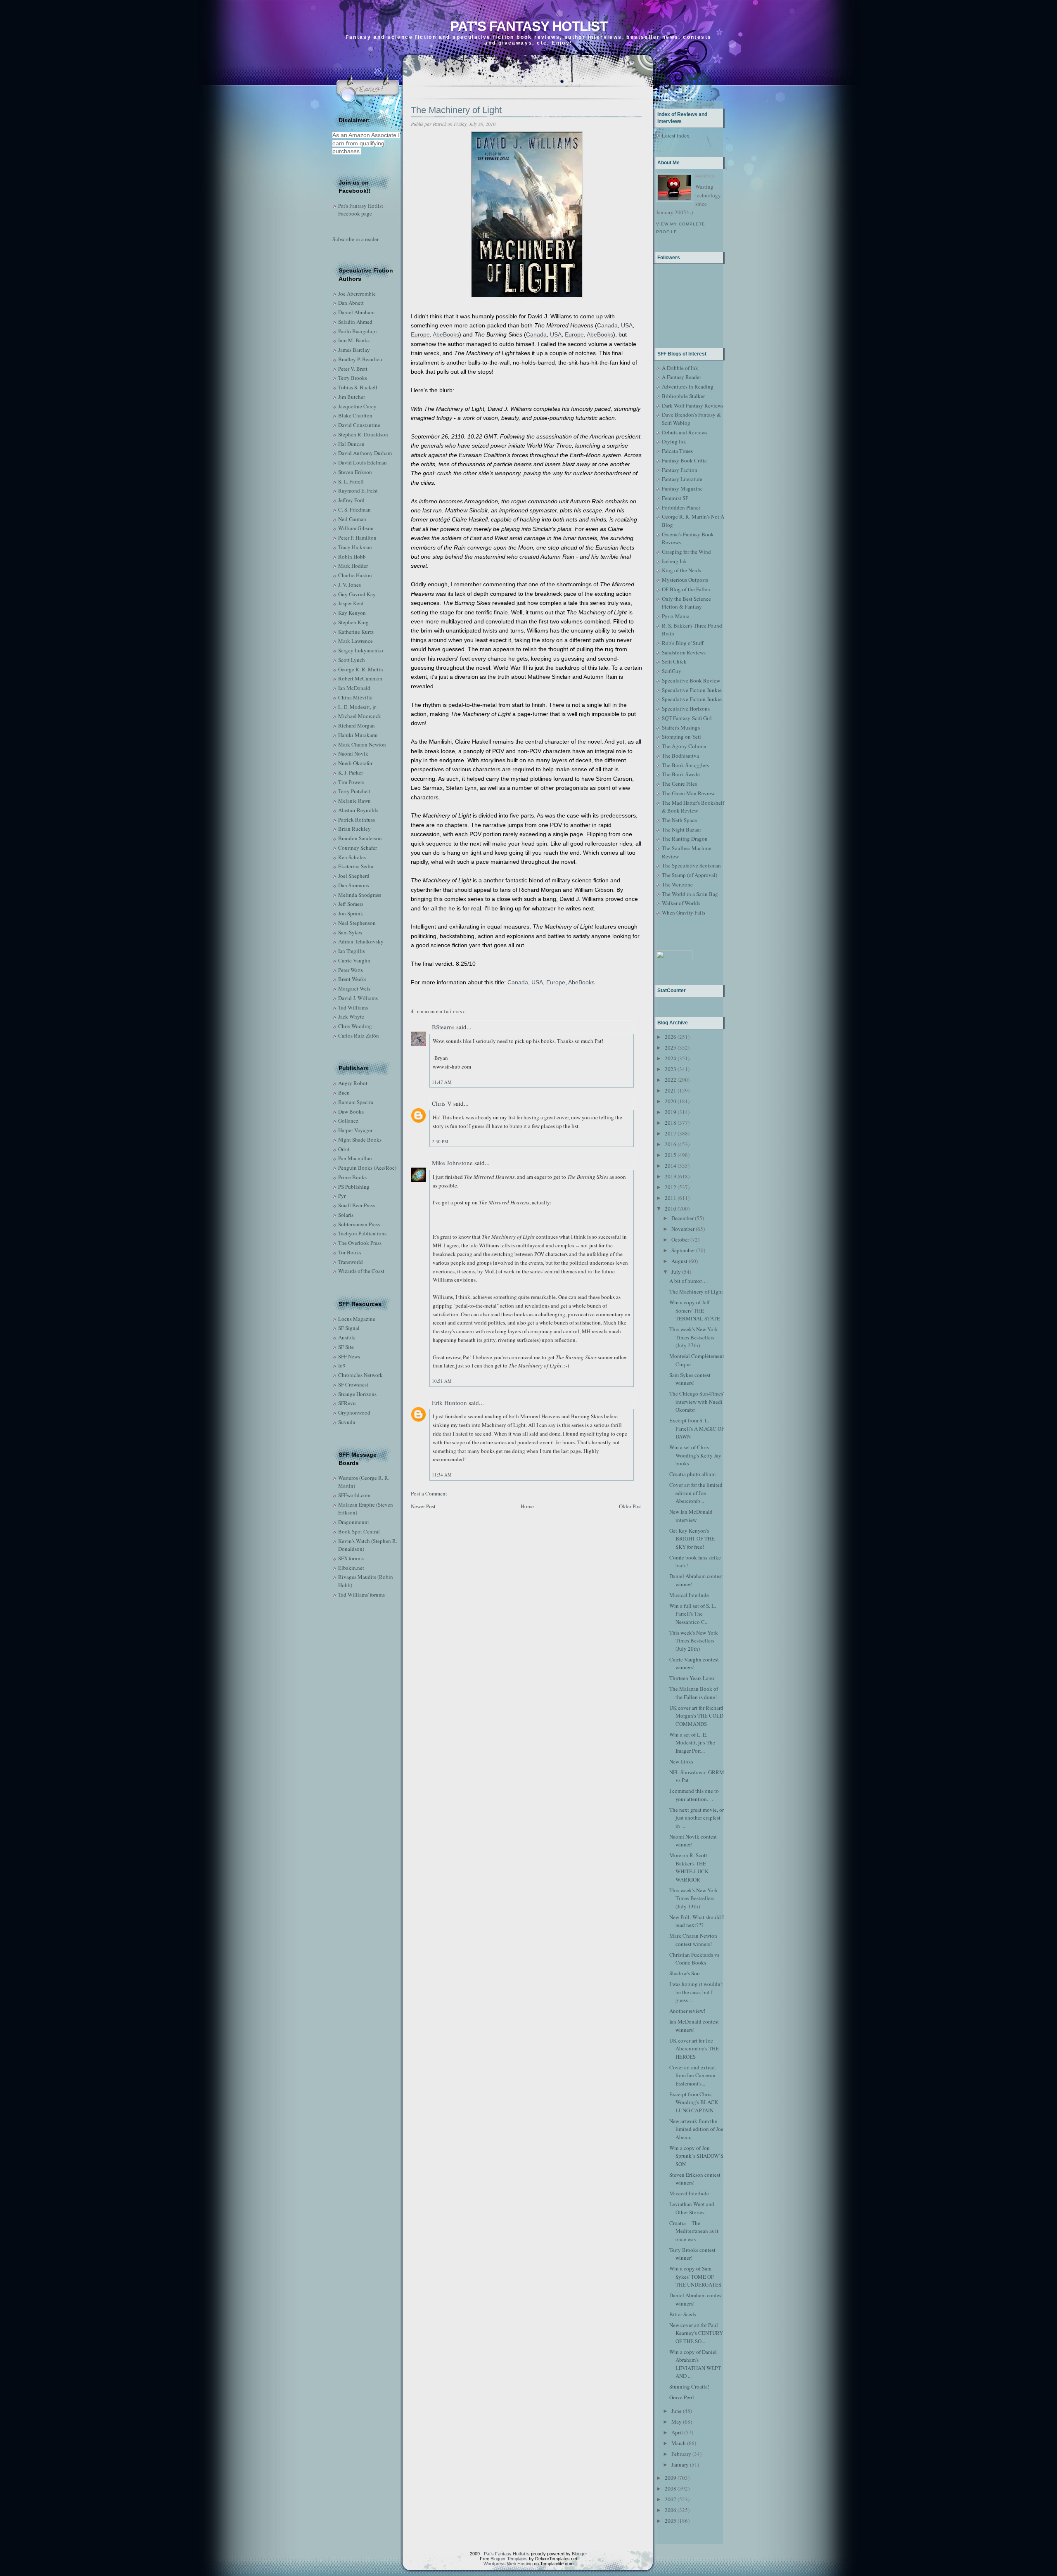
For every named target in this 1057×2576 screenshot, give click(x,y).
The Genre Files (679, 784)
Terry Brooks (353, 378)
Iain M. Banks (354, 340)
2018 (671, 1123)
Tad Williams (353, 1007)
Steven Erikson (355, 472)
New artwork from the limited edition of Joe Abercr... (696, 2129)
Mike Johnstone (452, 1163)
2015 (671, 1155)
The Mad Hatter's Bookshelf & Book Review (693, 807)
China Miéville (355, 697)
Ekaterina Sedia (356, 866)
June (677, 2411)
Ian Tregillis (352, 951)
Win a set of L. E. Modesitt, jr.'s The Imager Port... (692, 1743)
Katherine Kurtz (356, 632)
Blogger (579, 2554)
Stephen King (353, 622)
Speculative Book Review (691, 680)
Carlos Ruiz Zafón (359, 1036)
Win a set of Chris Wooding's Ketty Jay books (695, 1455)
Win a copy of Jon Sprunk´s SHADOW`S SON (696, 2156)
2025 (671, 1047)
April (677, 2432)
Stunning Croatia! (689, 2386)
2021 (671, 1090)
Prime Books (352, 1177)
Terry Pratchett (354, 791)
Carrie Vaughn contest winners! (694, 1664)
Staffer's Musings (681, 728)
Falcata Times (677, 451)
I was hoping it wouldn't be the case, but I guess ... (696, 1992)
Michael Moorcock (360, 716)
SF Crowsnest (353, 1384)
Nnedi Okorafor (355, 763)
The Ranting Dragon (685, 839)
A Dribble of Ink (680, 368)
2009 (671, 2478)
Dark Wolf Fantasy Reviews (693, 405)
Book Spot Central (359, 1531)
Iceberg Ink (674, 561)
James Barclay (354, 350)
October (680, 1239)
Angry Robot (353, 1083)
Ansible (347, 1337)
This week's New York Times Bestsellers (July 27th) (694, 1337)
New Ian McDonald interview (691, 1516)
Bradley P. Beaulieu (360, 359)
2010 (671, 1209)
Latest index (676, 135)
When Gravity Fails (684, 912)
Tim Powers (351, 782)
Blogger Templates (509, 2559)
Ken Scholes (352, 857)
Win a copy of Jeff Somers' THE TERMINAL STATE (695, 1310)
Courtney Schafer (358, 848)
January (680, 2465)
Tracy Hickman (355, 547)
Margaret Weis (354, 988)
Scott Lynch (352, 660)
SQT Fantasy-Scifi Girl (687, 718)
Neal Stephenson (357, 923)
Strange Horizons (357, 1394)
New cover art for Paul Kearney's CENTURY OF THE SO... (696, 2333)
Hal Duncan (351, 444)
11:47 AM (442, 1082)
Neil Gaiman (352, 519)
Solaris (346, 1215)
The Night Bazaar (681, 829)
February (681, 2454)
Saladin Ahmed (355, 322)
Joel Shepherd (354, 876)
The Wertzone (677, 884)
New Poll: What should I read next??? (697, 1921)
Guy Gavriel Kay (357, 594)
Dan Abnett (351, 303)
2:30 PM (440, 1141)
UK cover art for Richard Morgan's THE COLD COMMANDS (696, 1716)
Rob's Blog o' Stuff (683, 643)
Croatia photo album (692, 1474)
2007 (671, 2499)
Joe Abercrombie (357, 294)
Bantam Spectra (356, 1102)
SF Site (346, 1347)
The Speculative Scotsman (691, 865)
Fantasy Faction (680, 470)
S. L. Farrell (351, 481)
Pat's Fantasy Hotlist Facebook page (361, 210)
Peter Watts (351, 970)
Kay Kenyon (352, 613)
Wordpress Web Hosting (508, 2564)
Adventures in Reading (688, 386)
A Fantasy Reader (681, 377)
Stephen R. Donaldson (363, 434)
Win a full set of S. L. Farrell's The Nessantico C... (693, 1614)
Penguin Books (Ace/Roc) (367, 1168)
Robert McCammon (360, 678)
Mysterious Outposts (685, 580)
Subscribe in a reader (355, 239)
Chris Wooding (355, 1026)
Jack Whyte (351, 1017)
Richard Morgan (357, 725)
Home (527, 1506)
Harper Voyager (355, 1130)
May (677, 2422)
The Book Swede (681, 774)
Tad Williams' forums (361, 1595)
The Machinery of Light (456, 110)
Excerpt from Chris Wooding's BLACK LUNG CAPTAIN (694, 2102)
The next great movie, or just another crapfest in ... (697, 1818)
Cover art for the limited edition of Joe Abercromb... (696, 1493)
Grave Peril (682, 2397)
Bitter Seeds (683, 2314)
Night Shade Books (360, 1140)
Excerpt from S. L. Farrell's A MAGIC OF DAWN (697, 1428)
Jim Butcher (352, 397)
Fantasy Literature (682, 479)
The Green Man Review (688, 793)
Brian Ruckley (354, 829)
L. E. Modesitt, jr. (357, 707)
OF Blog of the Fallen (686, 589)
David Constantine (359, 425)
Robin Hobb (352, 557)
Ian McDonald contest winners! (694, 2026)
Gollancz (348, 1121)
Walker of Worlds (681, 903)
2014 (671, 1166)
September (683, 1250)
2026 (671, 1037)
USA (627, 325)
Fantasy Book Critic (684, 460)
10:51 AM (442, 1381)
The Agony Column (684, 746)
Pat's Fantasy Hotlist (529, 26)
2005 (671, 2521)
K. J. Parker (351, 773)
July (676, 1272)
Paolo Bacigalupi (358, 331)
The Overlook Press (360, 1243)
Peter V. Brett (353, 369)
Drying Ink (674, 441)
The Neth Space (679, 820)
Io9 (342, 1365)
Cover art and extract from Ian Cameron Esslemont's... (693, 2075)
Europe (420, 334)
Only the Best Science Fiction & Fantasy (686, 603)
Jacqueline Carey (357, 406)
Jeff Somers (351, 904)
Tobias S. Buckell (358, 387)
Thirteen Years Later (692, 1678)
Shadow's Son (685, 1973)
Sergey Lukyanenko (361, 650)
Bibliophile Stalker (683, 396)
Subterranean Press (359, 1224)
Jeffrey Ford (351, 500)
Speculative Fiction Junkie (692, 690)
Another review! (687, 2011)
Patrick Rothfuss (357, 820)
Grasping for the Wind (686, 552)
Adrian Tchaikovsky (361, 941)
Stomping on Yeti (681, 737)
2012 (671, 1187)
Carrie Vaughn (354, 960)
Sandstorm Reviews (684, 652)
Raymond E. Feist (358, 491)
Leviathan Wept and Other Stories (692, 2208)
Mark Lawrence (355, 641)
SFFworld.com (354, 1495)
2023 (671, 1069)
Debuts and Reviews (685, 432)
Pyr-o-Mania (676, 616)
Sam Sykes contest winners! (690, 1379)
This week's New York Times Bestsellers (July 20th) (694, 1641)
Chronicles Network (360, 1375)
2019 (671, 1112)
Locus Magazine (357, 1319)
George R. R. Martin (361, 669)
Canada (607, 325)
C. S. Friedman (354, 510)
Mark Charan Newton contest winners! (693, 1940)
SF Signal (349, 1328)
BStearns (443, 1027)
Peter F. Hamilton (357, 538)
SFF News (349, 1356)
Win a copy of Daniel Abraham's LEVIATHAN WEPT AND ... (695, 2364)
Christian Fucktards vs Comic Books (694, 1959)
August (679, 1261)
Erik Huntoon (449, 1403)
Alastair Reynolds (358, 810)
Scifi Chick (674, 661)
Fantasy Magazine (682, 488)
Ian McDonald (354, 688)
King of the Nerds (681, 570)
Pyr (342, 1196)
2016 (671, 1144)
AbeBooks (446, 334)
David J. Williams (358, 998)
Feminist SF (675, 498)
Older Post (630, 1506)
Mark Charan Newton (362, 744)
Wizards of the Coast (361, 1271)
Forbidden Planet (681, 507)
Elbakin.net (351, 1568)
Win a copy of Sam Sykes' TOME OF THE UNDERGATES (695, 2276)
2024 (671, 1058)
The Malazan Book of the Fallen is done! (694, 1693)
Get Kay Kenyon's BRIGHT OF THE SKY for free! (692, 1539)
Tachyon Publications (362, 1233)
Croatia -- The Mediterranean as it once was (694, 2231)
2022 (671, 1080)
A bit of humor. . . (688, 1281)
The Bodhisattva (680, 756)
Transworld (351, 1262)
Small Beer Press (357, 1205)
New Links (681, 1761)
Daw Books (351, 1111)
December (683, 1218)
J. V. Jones (350, 585)
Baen (344, 1092)
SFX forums (351, 1558)
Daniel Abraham (356, 312)
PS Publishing (354, 1187)
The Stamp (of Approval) (690, 875)
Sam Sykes (350, 932)
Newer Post (423, 1506)
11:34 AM (442, 1475)
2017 (671, 1133)
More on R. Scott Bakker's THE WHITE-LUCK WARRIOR (689, 1867)
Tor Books (350, 1252)
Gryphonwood (354, 1412)
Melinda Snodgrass (360, 895)
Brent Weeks (352, 979)
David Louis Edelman (363, 462)
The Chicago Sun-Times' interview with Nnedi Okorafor (697, 1402)
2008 (671, 2488)
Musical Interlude (689, 1595)
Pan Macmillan (355, 1158)
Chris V (442, 1103)
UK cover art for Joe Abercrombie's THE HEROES (694, 2049)
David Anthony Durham (365, 453)
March (679, 2443)
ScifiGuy (672, 671)
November (683, 1229)
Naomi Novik (353, 754)
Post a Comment (429, 1493)
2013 (671, 1176)
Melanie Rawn (354, 801)
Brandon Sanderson (360, 838)
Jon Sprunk (351, 913)
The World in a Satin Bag (690, 894)
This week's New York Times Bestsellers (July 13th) (694, 1898)
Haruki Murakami (358, 735)
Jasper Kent (351, 603)
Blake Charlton (355, 415)
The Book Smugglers (685, 765)
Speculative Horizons (686, 709)
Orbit (344, 1149)
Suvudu (347, 1422)
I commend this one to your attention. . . (694, 1795)
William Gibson (356, 528)
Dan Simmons (354, 885)
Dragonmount (354, 1522)
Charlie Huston (355, 575)
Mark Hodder (353, 566)
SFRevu (347, 1403)
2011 (671, 1198)
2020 (671, 1101)
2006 (671, 2510)
